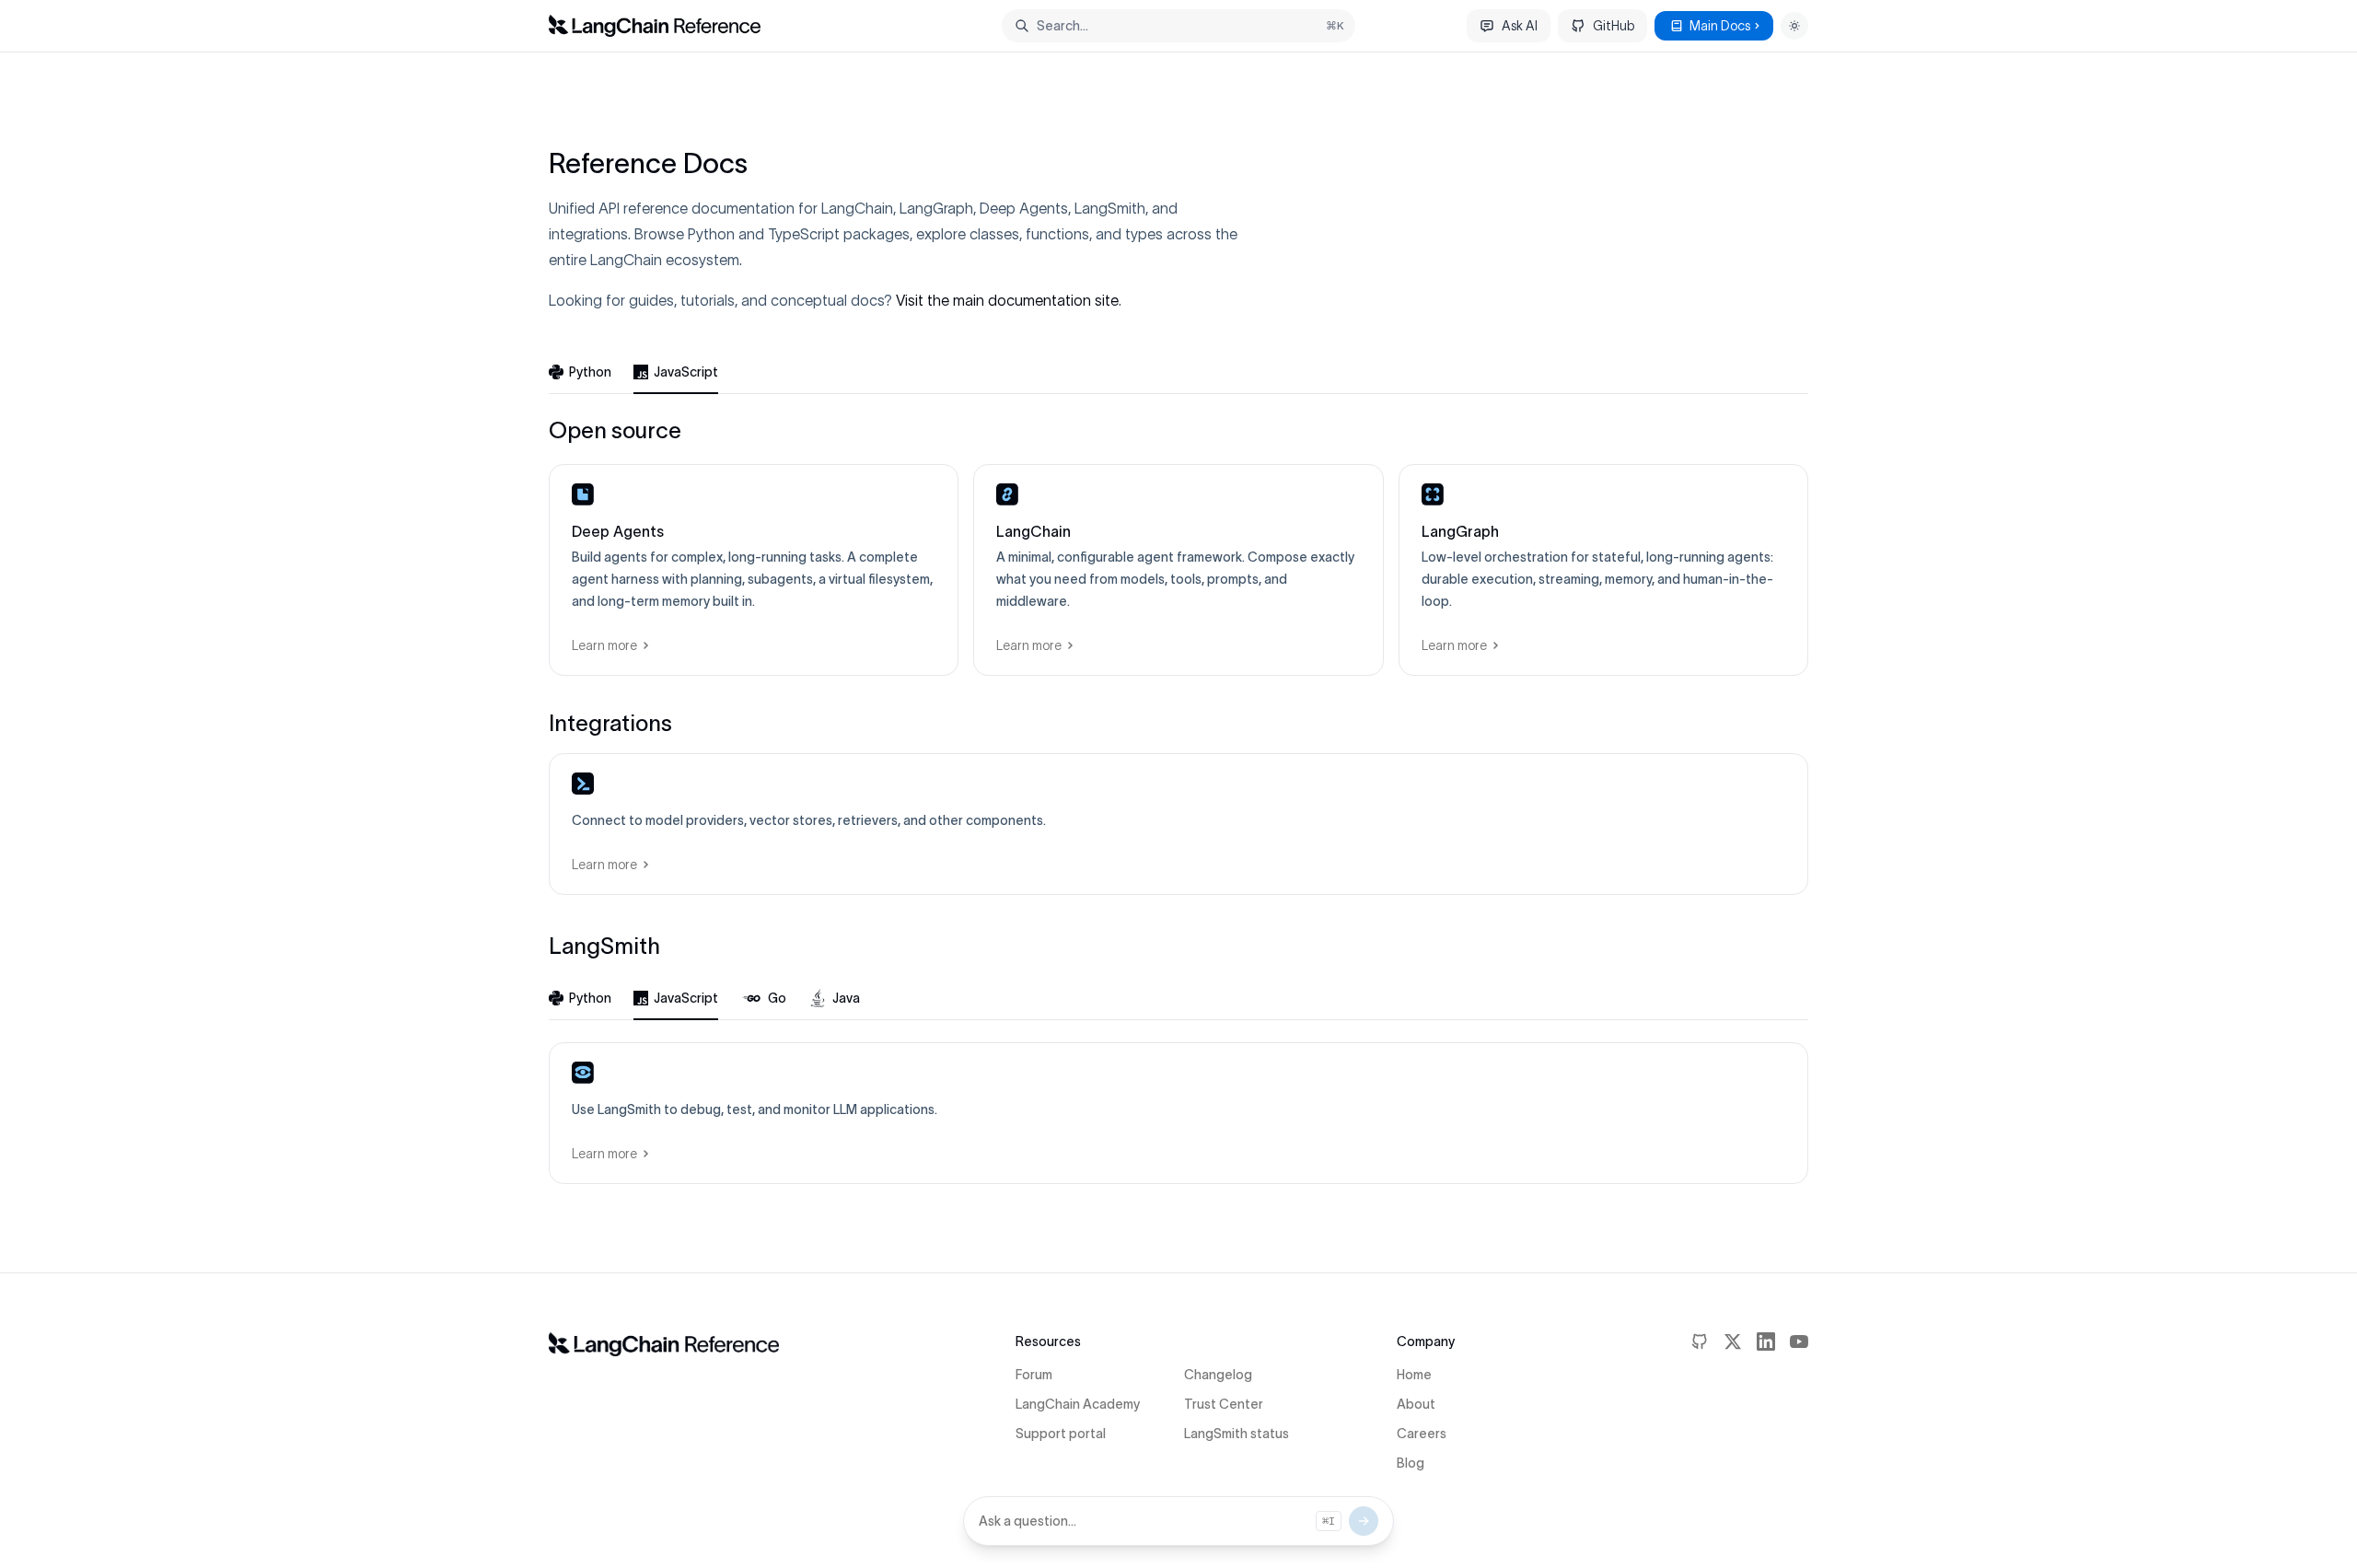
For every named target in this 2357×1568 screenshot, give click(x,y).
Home (1414, 1375)
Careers (1422, 1434)
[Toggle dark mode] (1794, 26)
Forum (1034, 1375)
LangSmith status (1237, 1434)
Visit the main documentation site (1007, 300)
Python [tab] (590, 372)
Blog (1411, 1463)
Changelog (1218, 1375)
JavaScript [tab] (686, 372)
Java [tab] (846, 998)
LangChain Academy (1078, 1404)
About (1416, 1404)
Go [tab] (777, 998)
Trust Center (1224, 1404)
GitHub (1614, 26)
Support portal (1061, 1434)
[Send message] (1364, 1521)
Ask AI (1520, 26)
